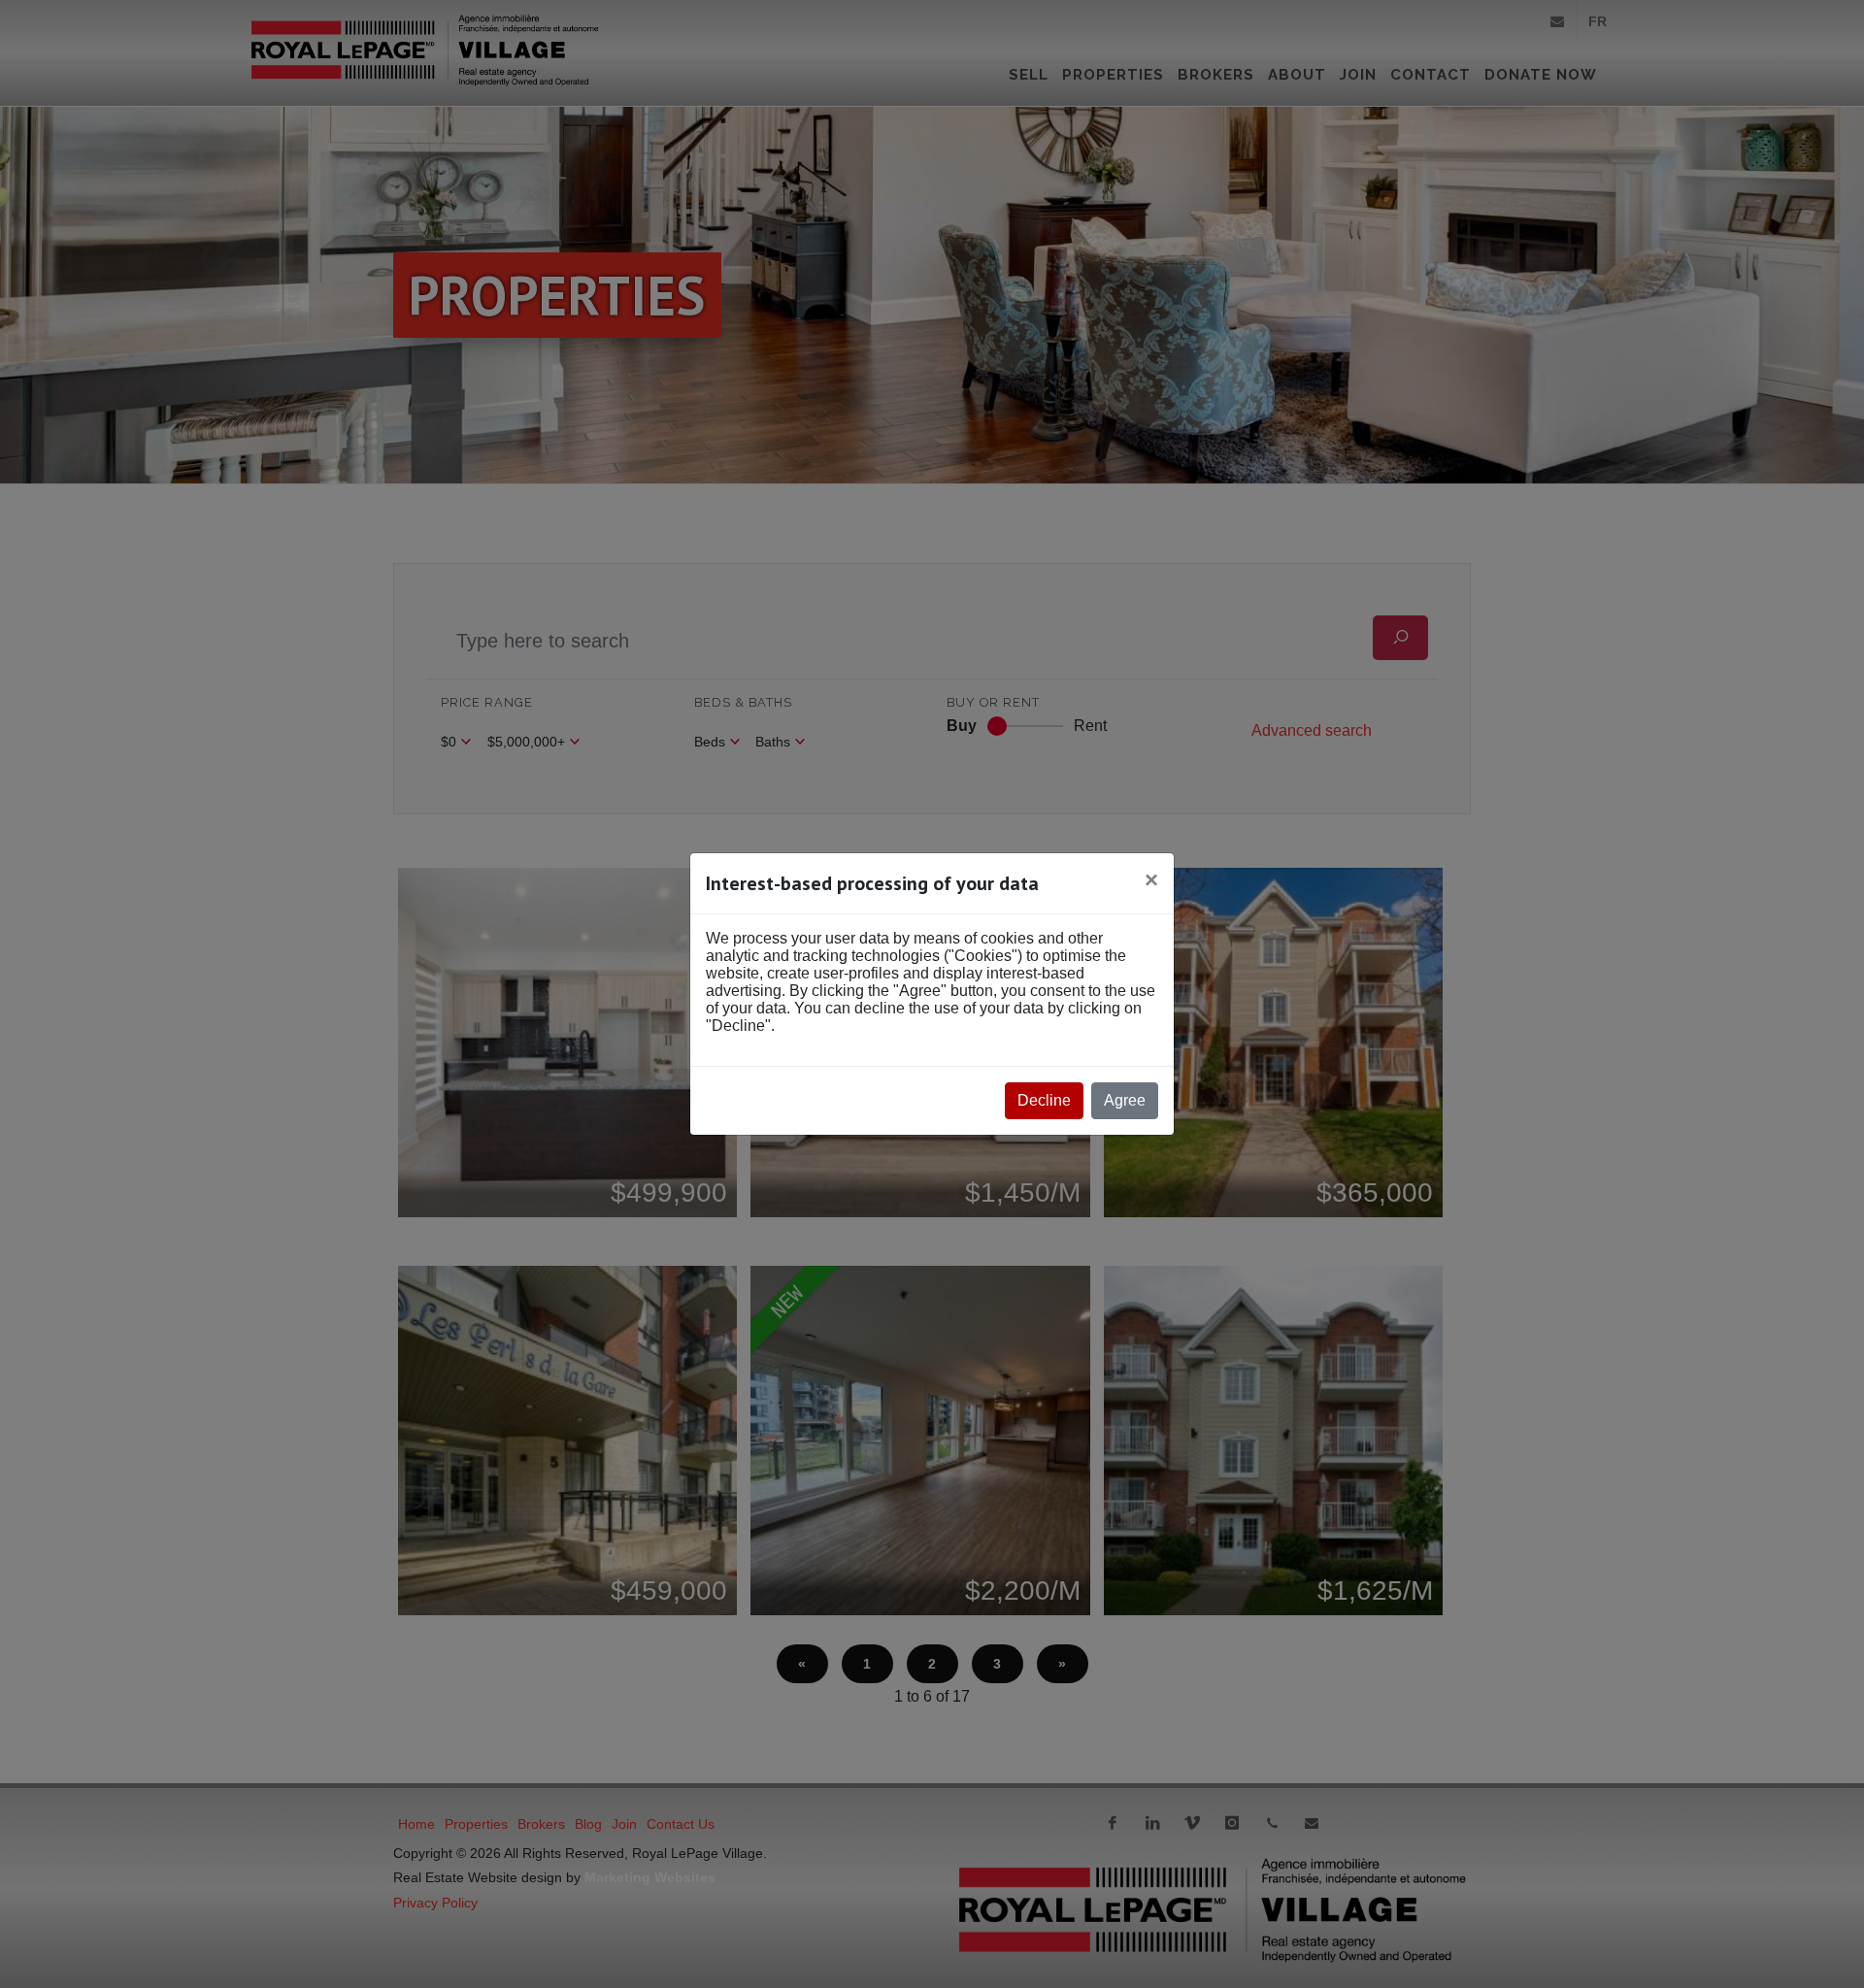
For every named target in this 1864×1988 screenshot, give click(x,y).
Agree (1125, 1100)
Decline (1044, 1100)
